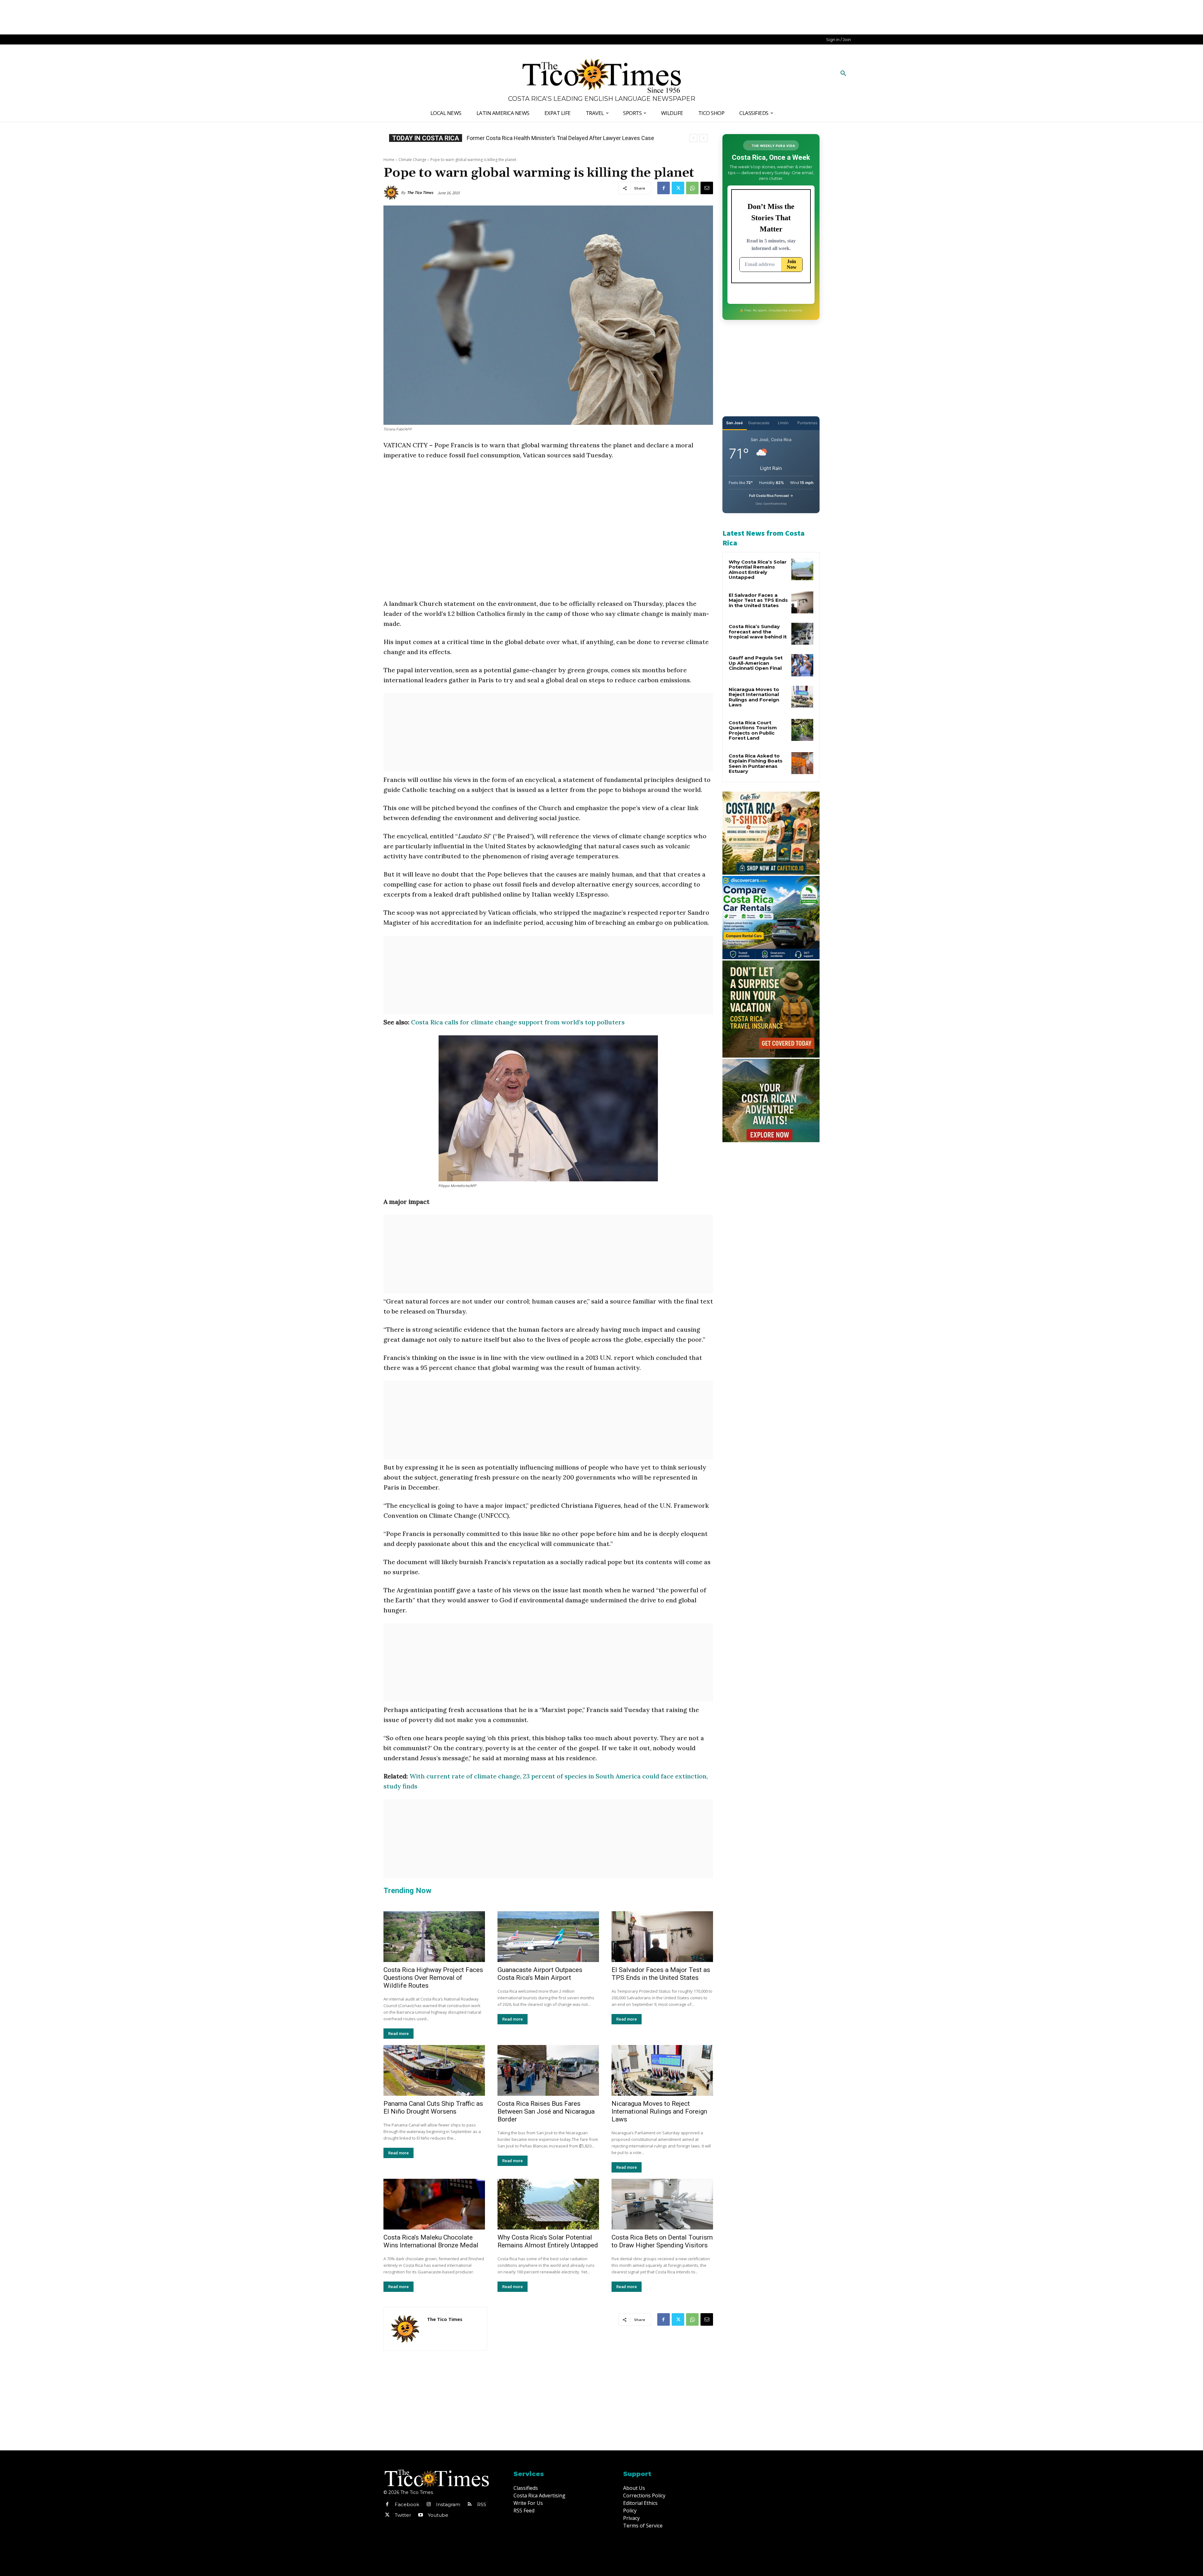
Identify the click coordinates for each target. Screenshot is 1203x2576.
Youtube (438, 2515)
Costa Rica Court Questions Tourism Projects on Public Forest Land (753, 730)
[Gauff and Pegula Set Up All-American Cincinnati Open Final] (802, 665)
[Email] (707, 188)
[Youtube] (420, 2515)
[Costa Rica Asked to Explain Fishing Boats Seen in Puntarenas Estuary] (802, 763)
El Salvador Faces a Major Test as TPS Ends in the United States (661, 1974)
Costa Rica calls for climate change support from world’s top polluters (518, 1022)
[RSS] (470, 2505)
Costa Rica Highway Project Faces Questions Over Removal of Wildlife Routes (433, 1978)
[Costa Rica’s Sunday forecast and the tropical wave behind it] (802, 634)
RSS (482, 2504)
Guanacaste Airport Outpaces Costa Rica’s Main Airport (540, 1974)
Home (389, 160)
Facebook (407, 2504)
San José (734, 423)
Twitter (403, 2515)
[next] (703, 138)
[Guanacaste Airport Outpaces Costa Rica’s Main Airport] (548, 1937)
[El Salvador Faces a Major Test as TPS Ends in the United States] (662, 1937)
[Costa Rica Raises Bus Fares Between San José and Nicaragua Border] (548, 2070)
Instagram (448, 2504)
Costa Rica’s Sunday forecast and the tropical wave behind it (758, 632)
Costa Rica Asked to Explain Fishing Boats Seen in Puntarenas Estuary (756, 764)
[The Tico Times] (392, 193)
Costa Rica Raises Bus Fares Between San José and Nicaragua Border (546, 2111)
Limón (783, 423)
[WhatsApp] (692, 188)
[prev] (693, 138)
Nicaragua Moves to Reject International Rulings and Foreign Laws (659, 2111)
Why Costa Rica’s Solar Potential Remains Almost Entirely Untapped (548, 2241)
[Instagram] (429, 2505)
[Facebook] (664, 188)
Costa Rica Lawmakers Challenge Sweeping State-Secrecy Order (553, 138)
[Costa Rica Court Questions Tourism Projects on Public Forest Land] (802, 730)
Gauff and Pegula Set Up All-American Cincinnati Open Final (756, 663)
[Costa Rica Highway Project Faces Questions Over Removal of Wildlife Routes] (434, 1937)
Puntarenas (807, 423)
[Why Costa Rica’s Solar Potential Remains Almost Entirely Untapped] (548, 2204)
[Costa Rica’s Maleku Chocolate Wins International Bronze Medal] (434, 2204)
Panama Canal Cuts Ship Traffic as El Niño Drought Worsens (433, 2108)
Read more (398, 2034)
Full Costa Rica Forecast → (771, 496)
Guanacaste (759, 423)
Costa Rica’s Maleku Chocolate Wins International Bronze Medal (431, 2241)
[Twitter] (678, 188)
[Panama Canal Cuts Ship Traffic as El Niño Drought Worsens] (434, 2070)
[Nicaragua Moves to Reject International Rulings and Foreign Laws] (662, 2070)
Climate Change (412, 160)
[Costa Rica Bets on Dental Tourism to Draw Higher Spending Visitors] (662, 2204)
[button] (843, 74)
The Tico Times (420, 193)
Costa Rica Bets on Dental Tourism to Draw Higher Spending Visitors (662, 2241)
